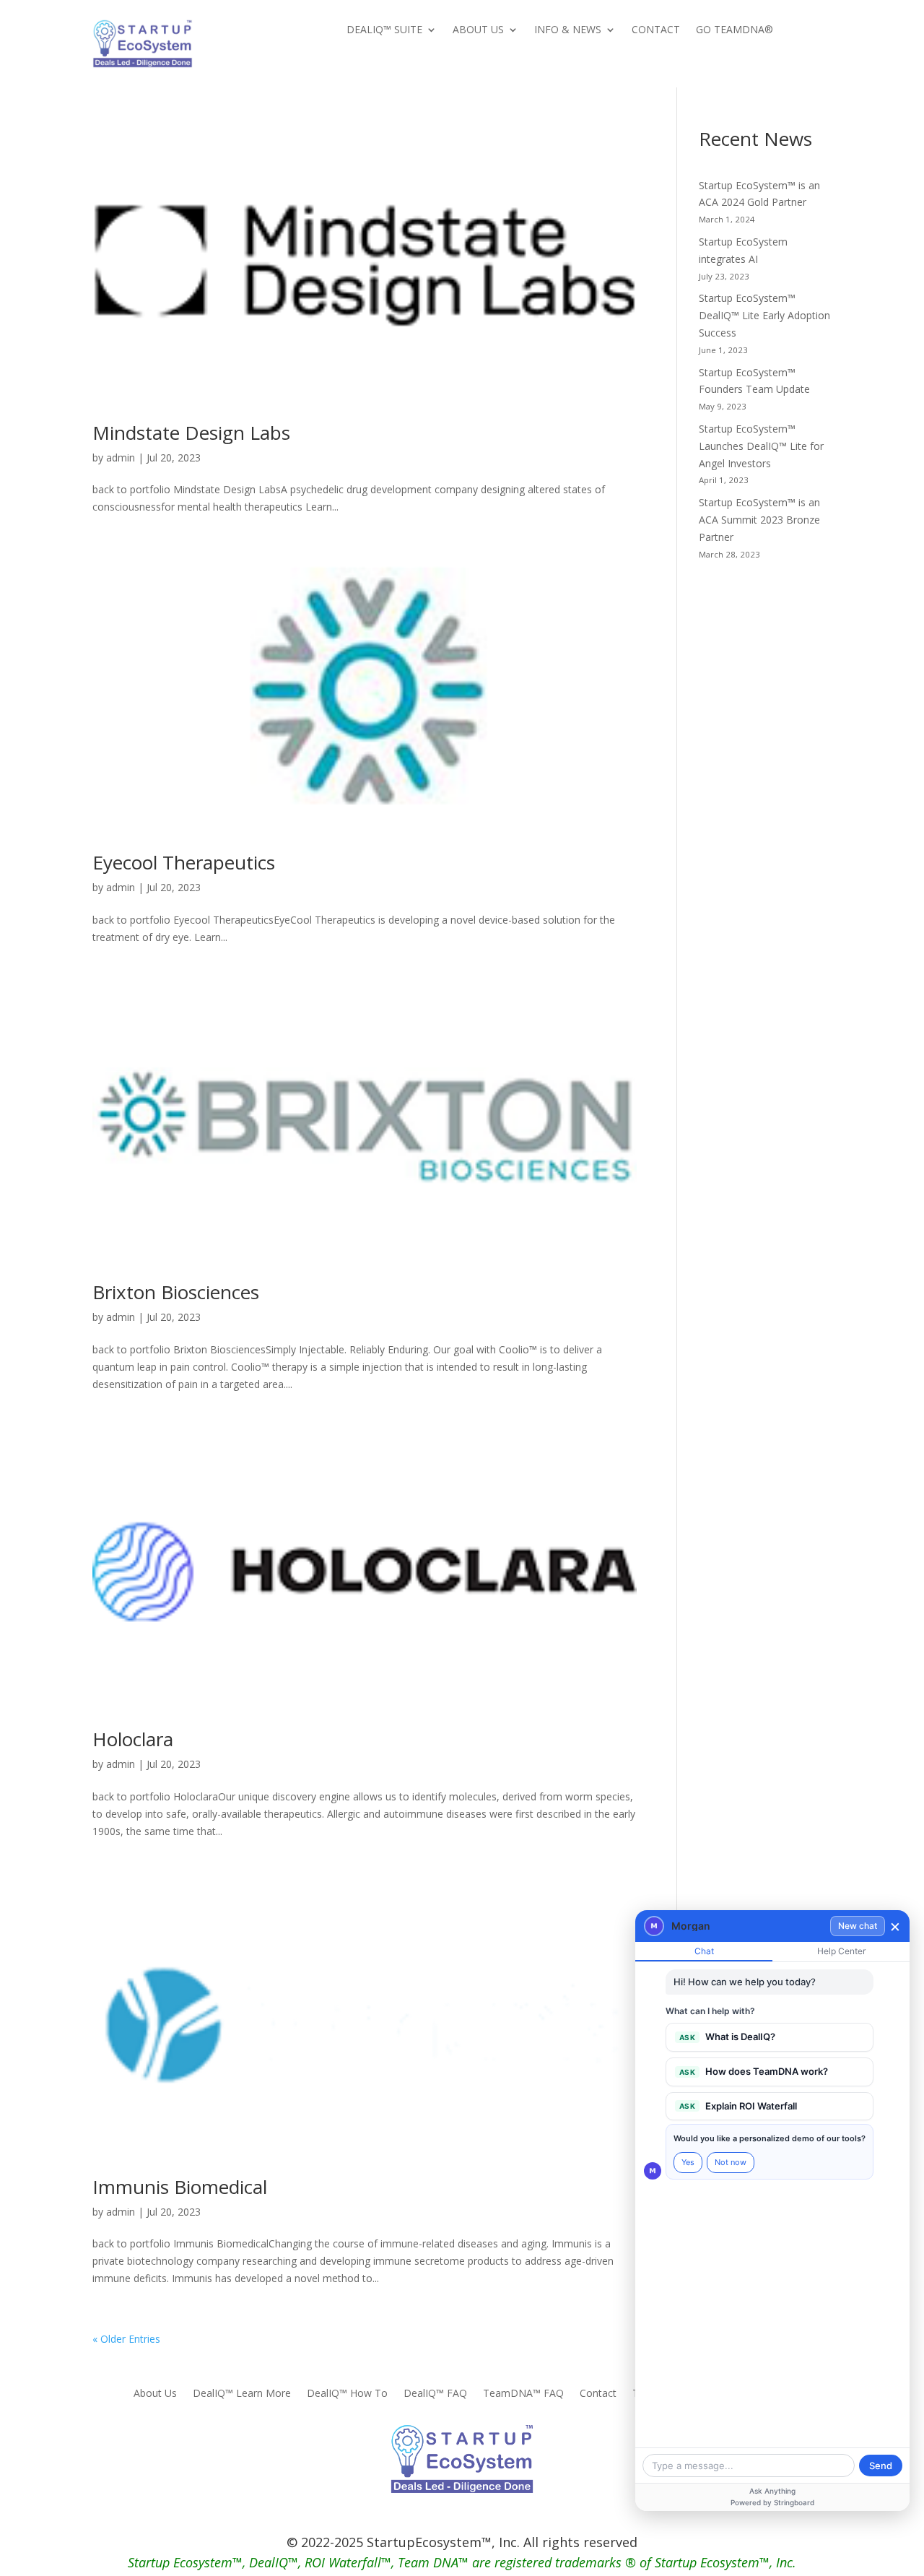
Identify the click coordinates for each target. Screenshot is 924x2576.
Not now (731, 2162)
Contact (656, 30)
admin (121, 457)
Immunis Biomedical (180, 2187)
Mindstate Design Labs (191, 433)
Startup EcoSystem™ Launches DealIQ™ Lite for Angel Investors (761, 446)
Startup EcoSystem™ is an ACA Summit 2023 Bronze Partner (759, 520)
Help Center (841, 1951)
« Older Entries (126, 2339)
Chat (704, 1951)
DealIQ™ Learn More (242, 2394)
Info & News (568, 30)
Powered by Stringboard (772, 2502)
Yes (688, 2162)
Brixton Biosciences (176, 1292)
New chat (858, 1926)
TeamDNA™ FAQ (523, 2394)
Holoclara (133, 1739)
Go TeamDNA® (735, 30)
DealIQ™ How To (347, 2394)
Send (881, 2466)
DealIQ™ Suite (384, 30)
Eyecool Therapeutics (184, 862)
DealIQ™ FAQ (435, 2394)
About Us (478, 30)
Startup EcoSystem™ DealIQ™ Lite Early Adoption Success (764, 315)
